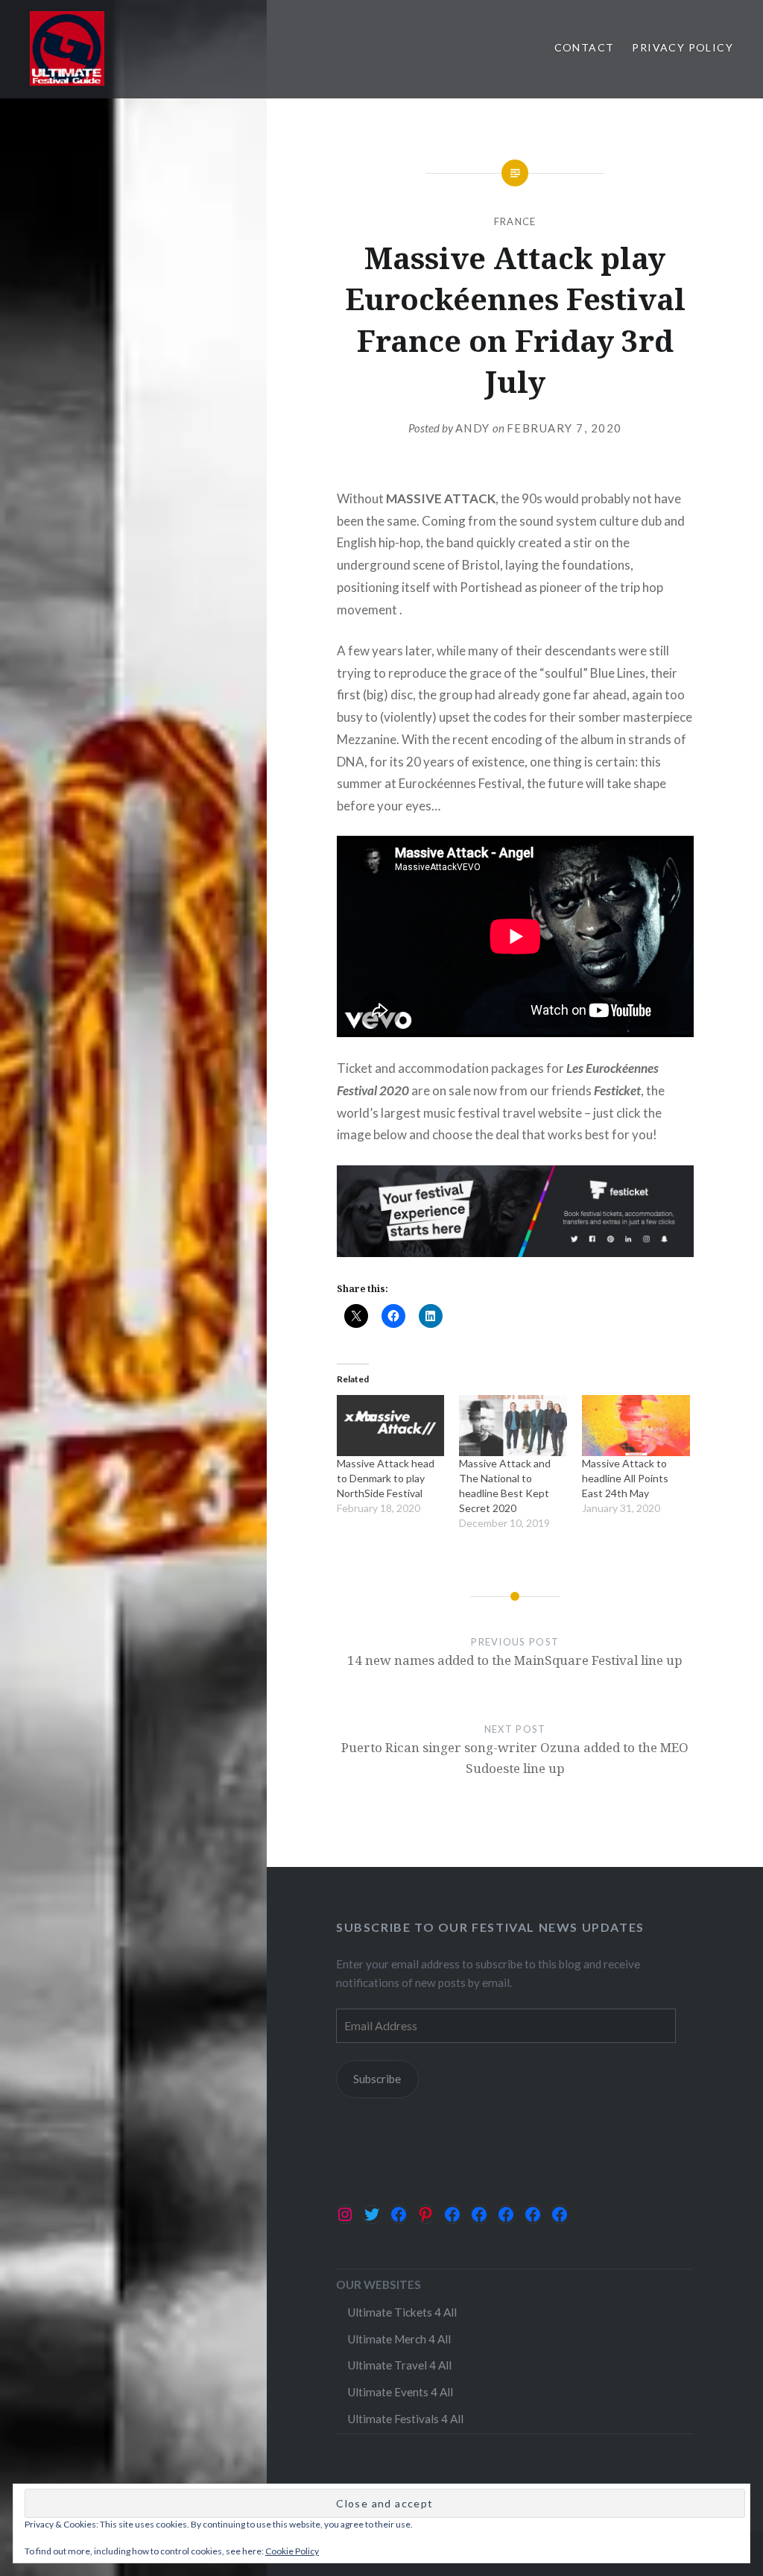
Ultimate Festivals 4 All (405, 2419)
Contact (585, 47)
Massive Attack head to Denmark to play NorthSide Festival (386, 1478)
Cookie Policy (292, 2551)
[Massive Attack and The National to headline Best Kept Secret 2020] (513, 1426)
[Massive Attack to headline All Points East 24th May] (636, 1426)
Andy (473, 428)
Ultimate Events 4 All (400, 2392)
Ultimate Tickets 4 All (402, 2312)
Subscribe (377, 2079)
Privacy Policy (683, 47)
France (515, 221)
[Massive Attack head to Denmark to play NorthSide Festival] (391, 1426)
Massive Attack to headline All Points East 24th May (625, 1478)
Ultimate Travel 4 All (399, 2365)
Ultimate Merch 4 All (399, 2339)
